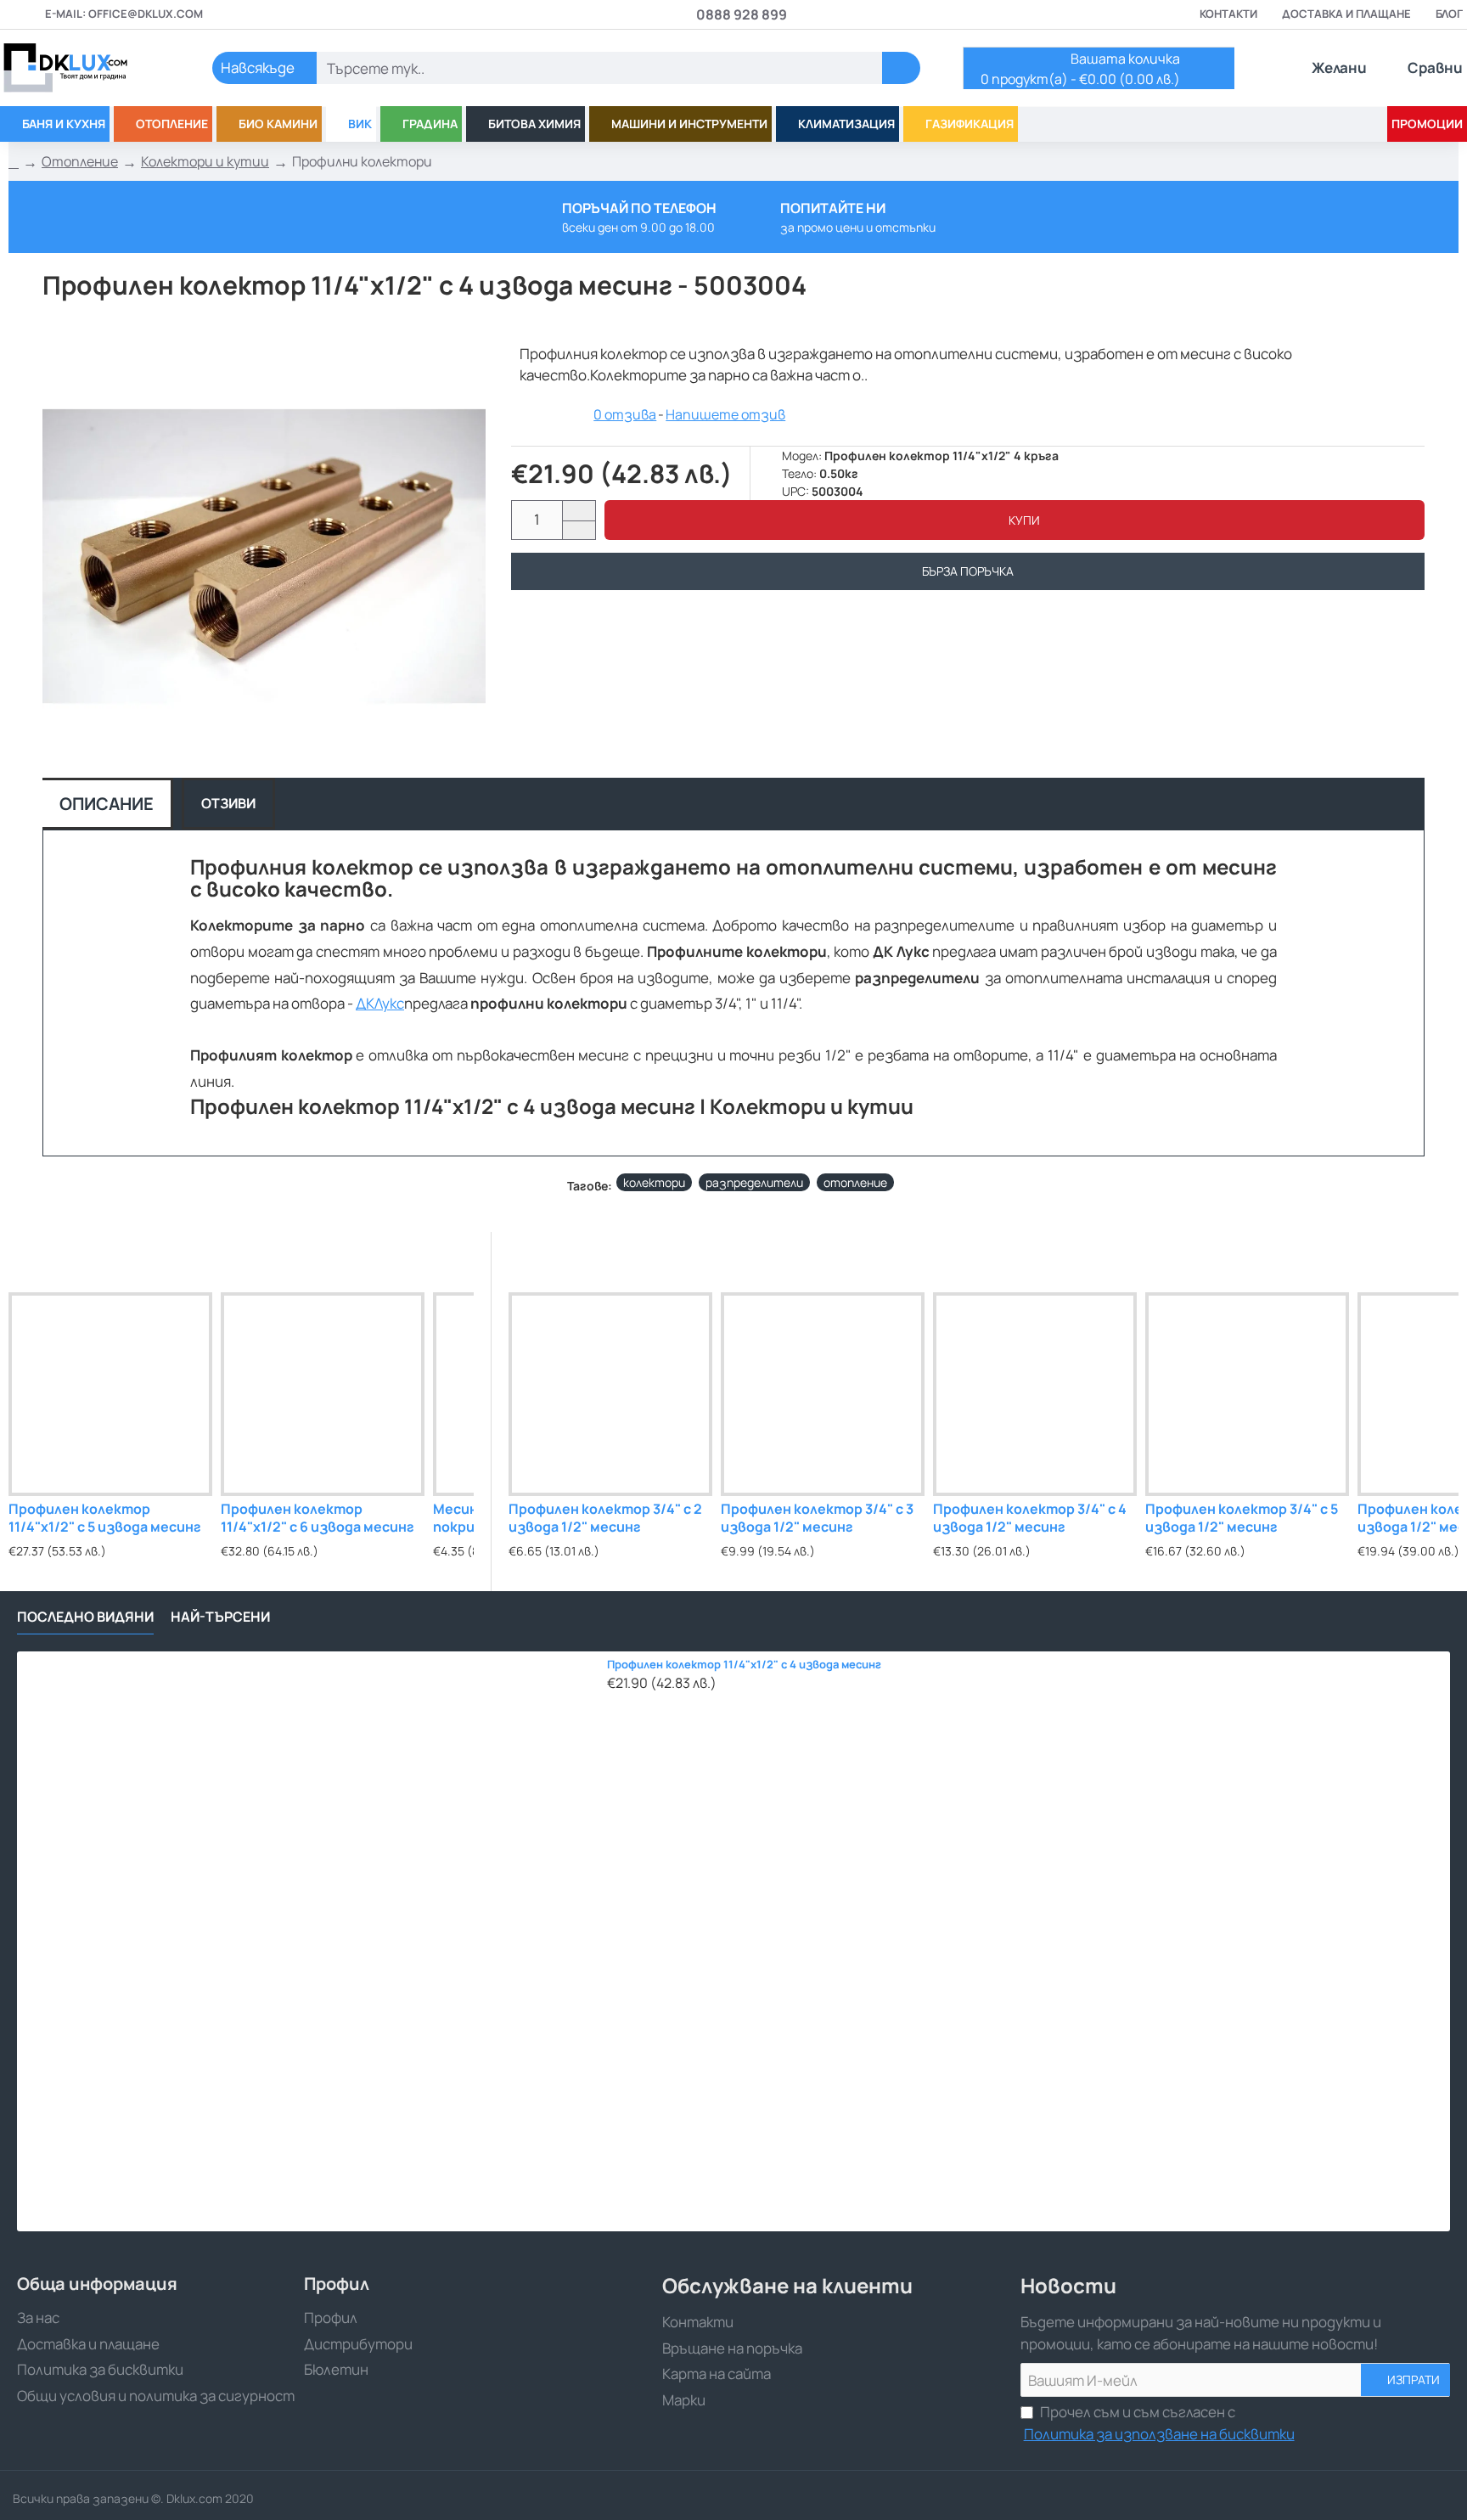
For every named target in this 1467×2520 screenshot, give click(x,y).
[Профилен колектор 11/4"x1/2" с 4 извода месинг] (307, 1942)
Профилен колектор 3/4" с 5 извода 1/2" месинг (1242, 1518)
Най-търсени (220, 1617)
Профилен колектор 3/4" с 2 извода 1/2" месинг (605, 1518)
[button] (1015, 520)
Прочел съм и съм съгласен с (1159, 2423)
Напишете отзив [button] (725, 414)
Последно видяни (85, 1617)
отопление (855, 1182)
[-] (579, 530)
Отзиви (228, 803)
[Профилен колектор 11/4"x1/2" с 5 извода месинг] (110, 1394)
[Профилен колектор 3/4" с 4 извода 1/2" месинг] (1035, 1394)
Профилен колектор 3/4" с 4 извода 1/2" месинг (1030, 1518)
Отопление (80, 161)
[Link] (85, 68)
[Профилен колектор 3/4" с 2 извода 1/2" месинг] (610, 1394)
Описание (107, 804)
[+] (579, 511)
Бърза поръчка (968, 571)
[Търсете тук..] (901, 68)
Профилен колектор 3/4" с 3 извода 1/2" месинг (817, 1518)
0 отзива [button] (625, 414)
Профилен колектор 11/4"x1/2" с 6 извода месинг (318, 1518)
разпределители (754, 1182)
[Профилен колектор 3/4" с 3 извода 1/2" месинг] (823, 1394)
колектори (654, 1182)
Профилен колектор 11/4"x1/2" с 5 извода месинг (105, 1518)
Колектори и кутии (205, 161)
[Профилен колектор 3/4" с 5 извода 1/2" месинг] (1247, 1394)
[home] (14, 162)
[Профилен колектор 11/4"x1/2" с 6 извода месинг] (323, 1394)
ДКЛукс (380, 1003)
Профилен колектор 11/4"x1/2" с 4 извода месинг (744, 1665)
